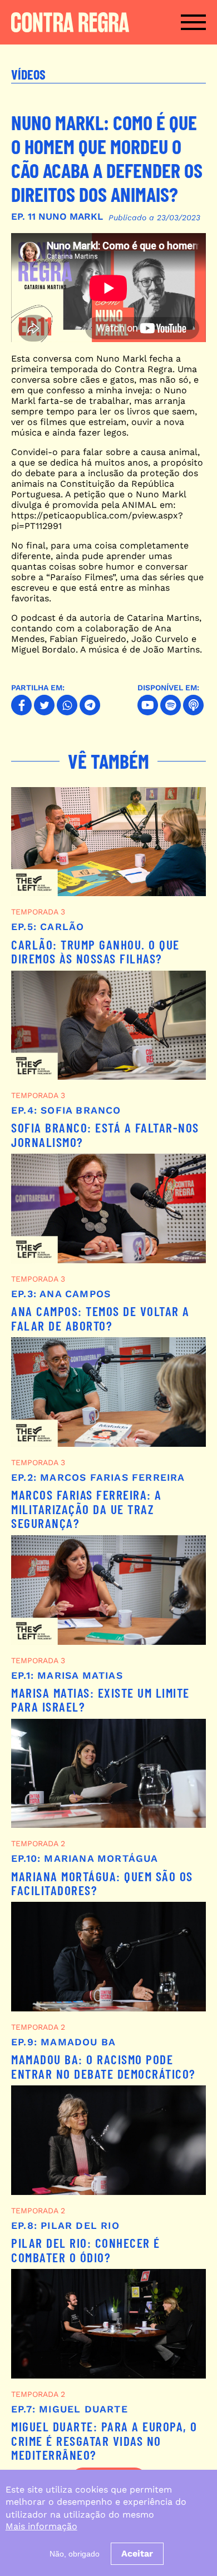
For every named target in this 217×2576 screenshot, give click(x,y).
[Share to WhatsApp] (67, 705)
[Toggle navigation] (193, 22)
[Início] (69, 22)
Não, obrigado (75, 2554)
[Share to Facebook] (21, 705)
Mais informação (41, 2526)
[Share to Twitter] (44, 705)
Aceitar (137, 2553)
